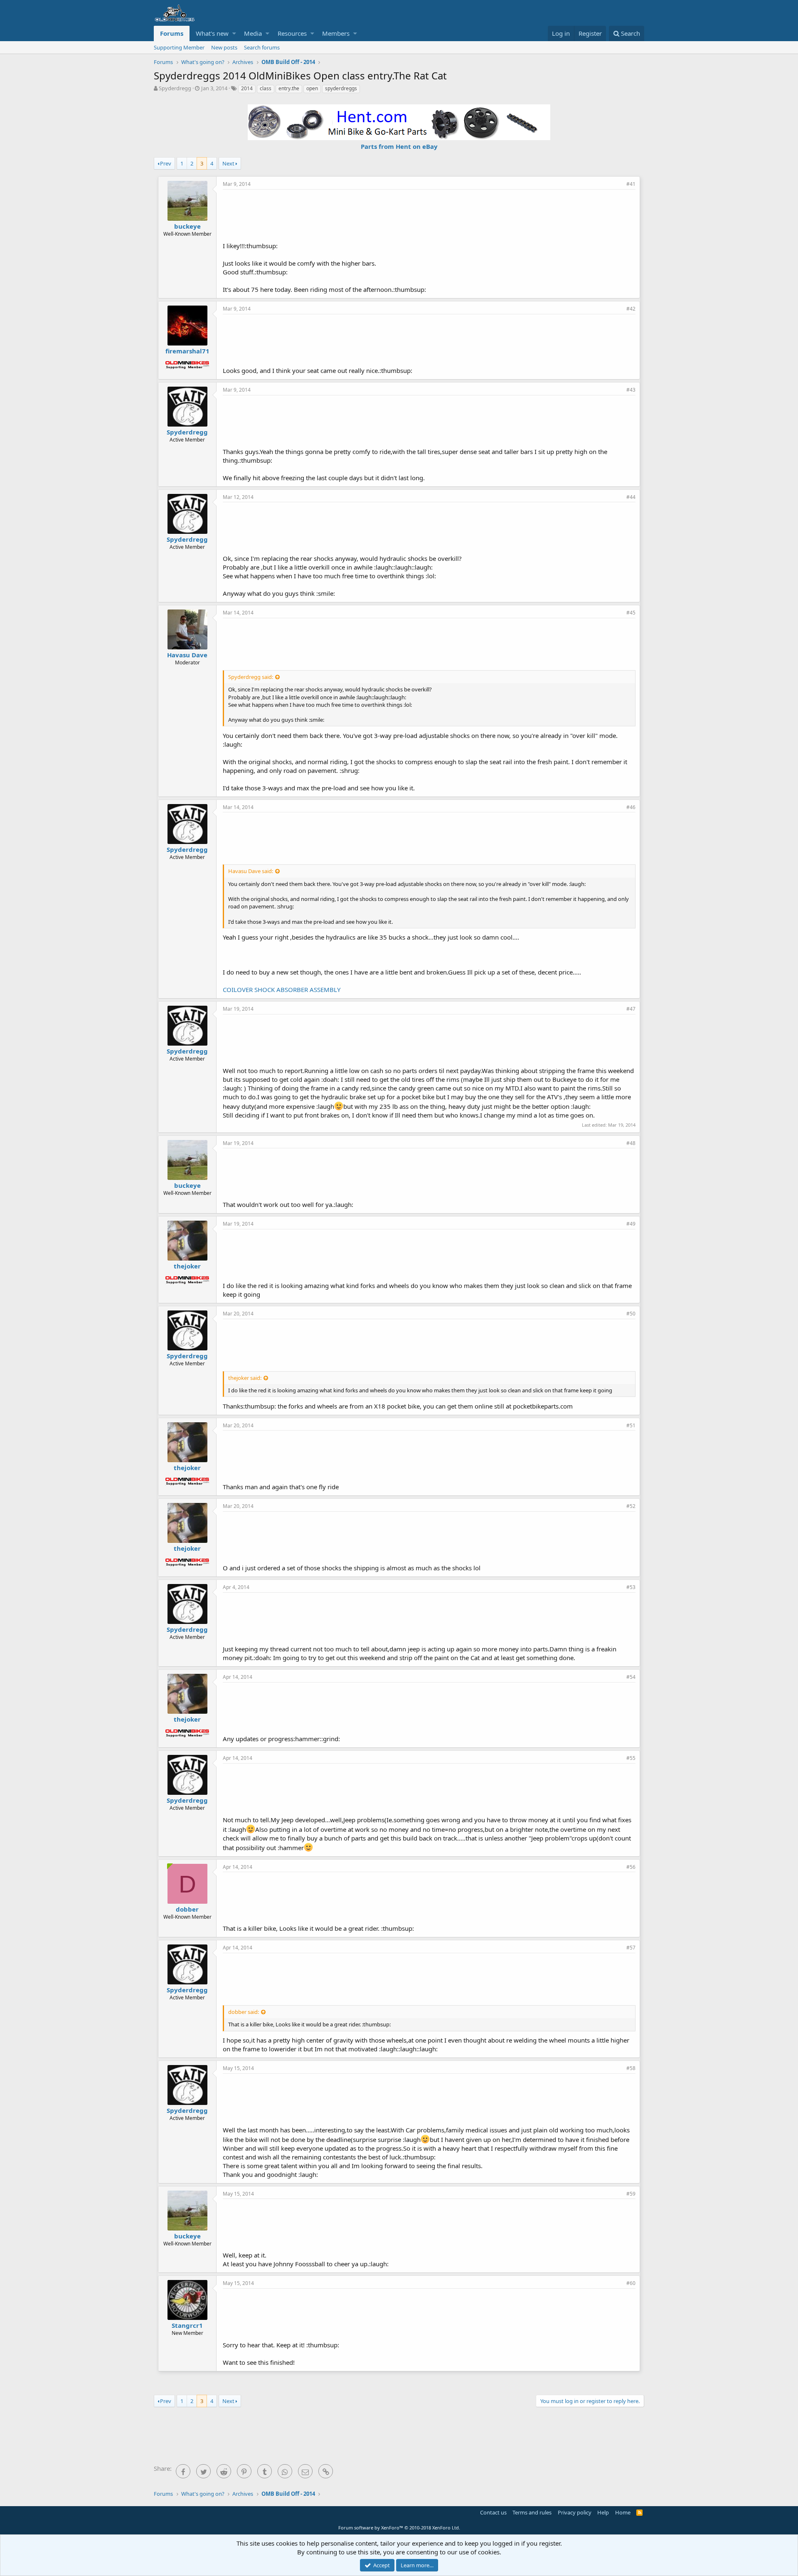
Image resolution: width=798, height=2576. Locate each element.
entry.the (289, 88)
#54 (631, 1677)
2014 (247, 88)
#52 (631, 1506)
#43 (631, 390)
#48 (631, 1143)
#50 (631, 1314)
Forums (172, 33)
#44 (631, 497)
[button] (234, 33)
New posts (224, 47)
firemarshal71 (187, 351)
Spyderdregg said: (251, 677)
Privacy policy (575, 2512)
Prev (166, 163)
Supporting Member (179, 47)
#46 (631, 807)
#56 (631, 1867)
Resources (292, 33)
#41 (631, 184)
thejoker (187, 1266)
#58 (631, 2068)
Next (228, 163)
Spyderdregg (175, 88)
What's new (212, 33)
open (312, 88)
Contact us (493, 2512)
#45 (631, 613)
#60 (631, 2283)
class (266, 88)
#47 (631, 1009)
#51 (631, 1425)
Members (336, 33)
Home (623, 2512)
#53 (631, 1587)
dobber (187, 1909)
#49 (631, 1224)
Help (603, 2512)
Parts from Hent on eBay (399, 146)
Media (253, 33)
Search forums (262, 47)
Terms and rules (532, 2512)
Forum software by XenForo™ (399, 2528)
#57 (631, 1948)
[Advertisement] (429, 215)
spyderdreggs (341, 88)
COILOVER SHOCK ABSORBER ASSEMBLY (282, 989)
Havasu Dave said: (251, 871)
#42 (631, 309)
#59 (631, 2194)
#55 (631, 1758)
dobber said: (244, 2012)
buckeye (187, 226)
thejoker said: (245, 1378)
